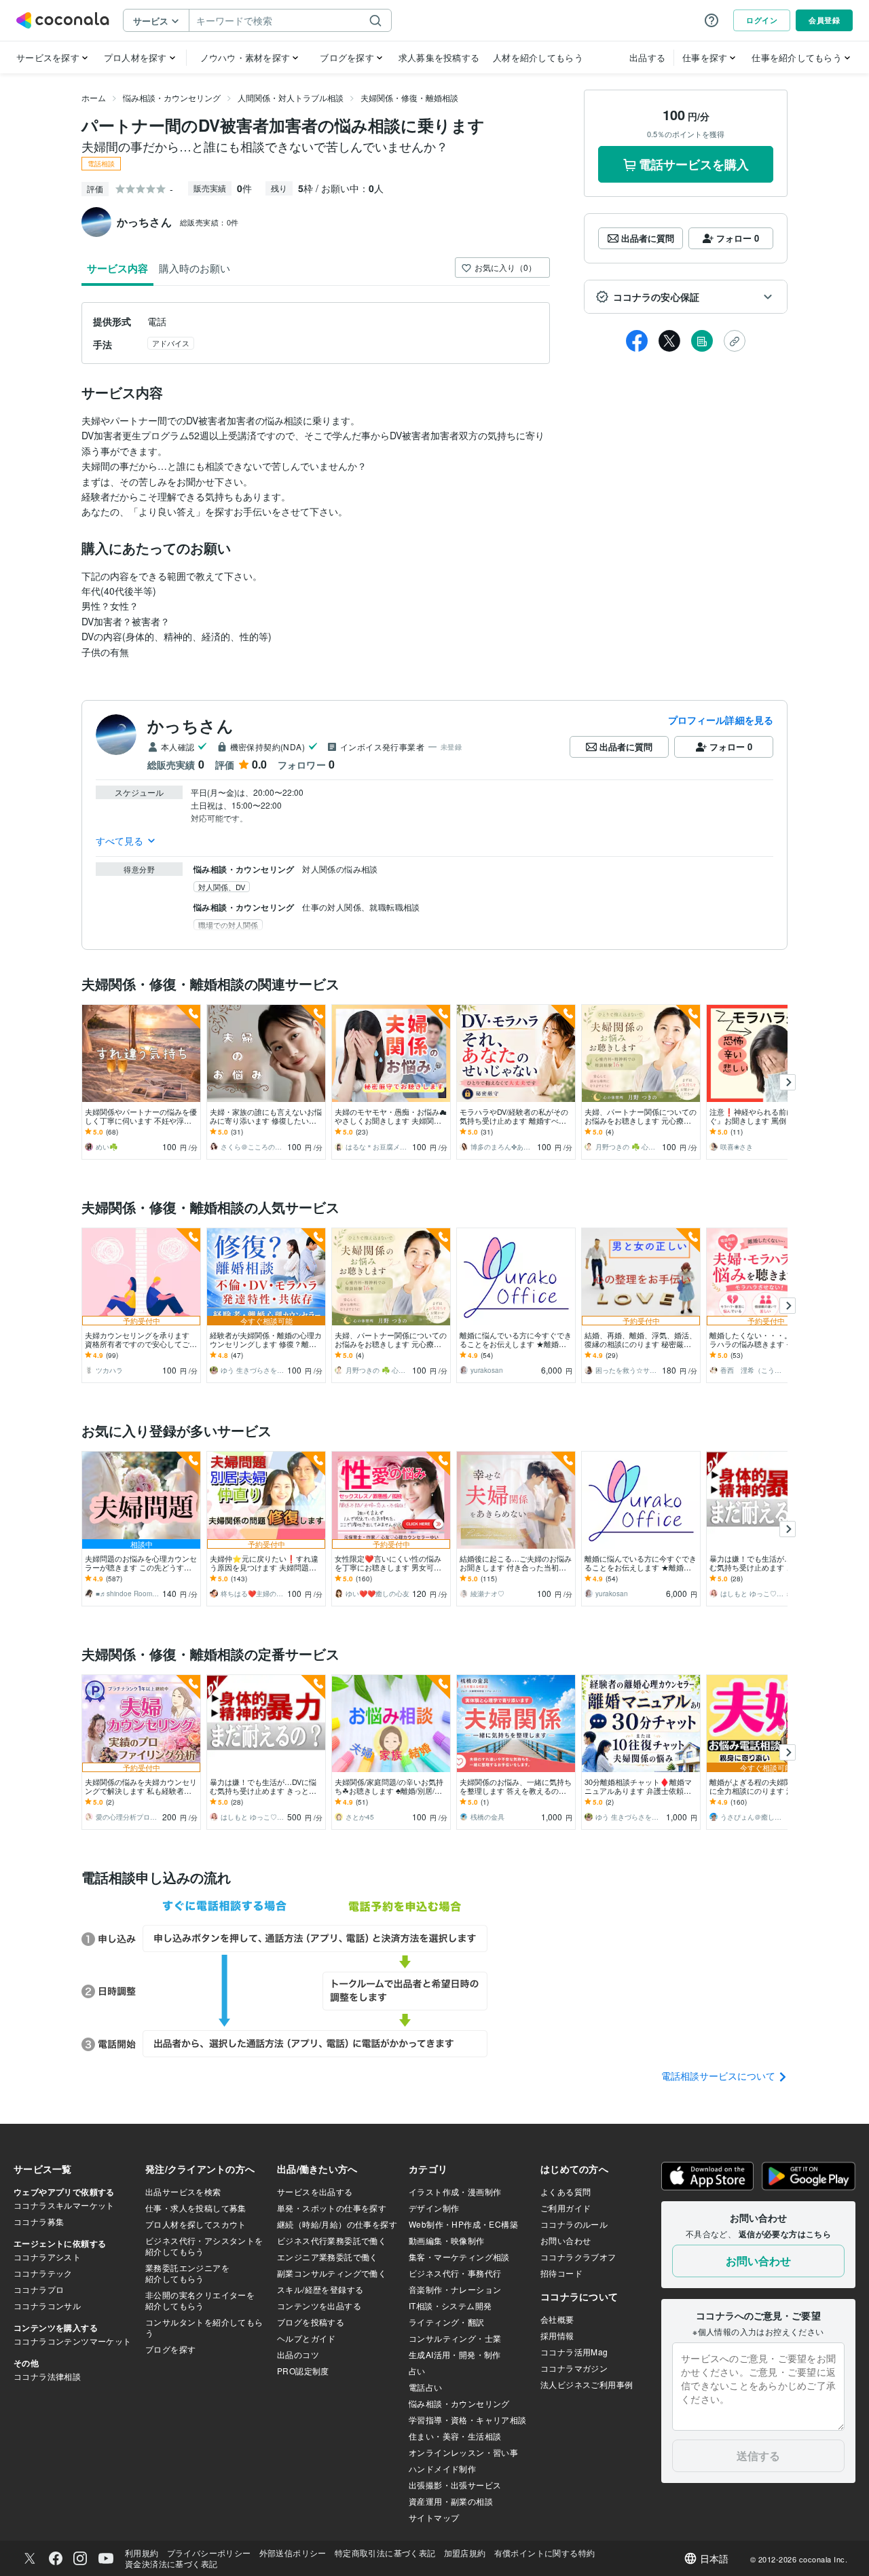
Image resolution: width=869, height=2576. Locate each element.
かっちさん (190, 725)
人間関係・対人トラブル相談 (291, 97)
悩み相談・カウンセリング (172, 97)
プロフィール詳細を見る (721, 720)
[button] (686, 297)
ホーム (94, 97)
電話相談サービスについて (720, 2076)
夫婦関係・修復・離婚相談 (409, 97)
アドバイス (171, 343)
